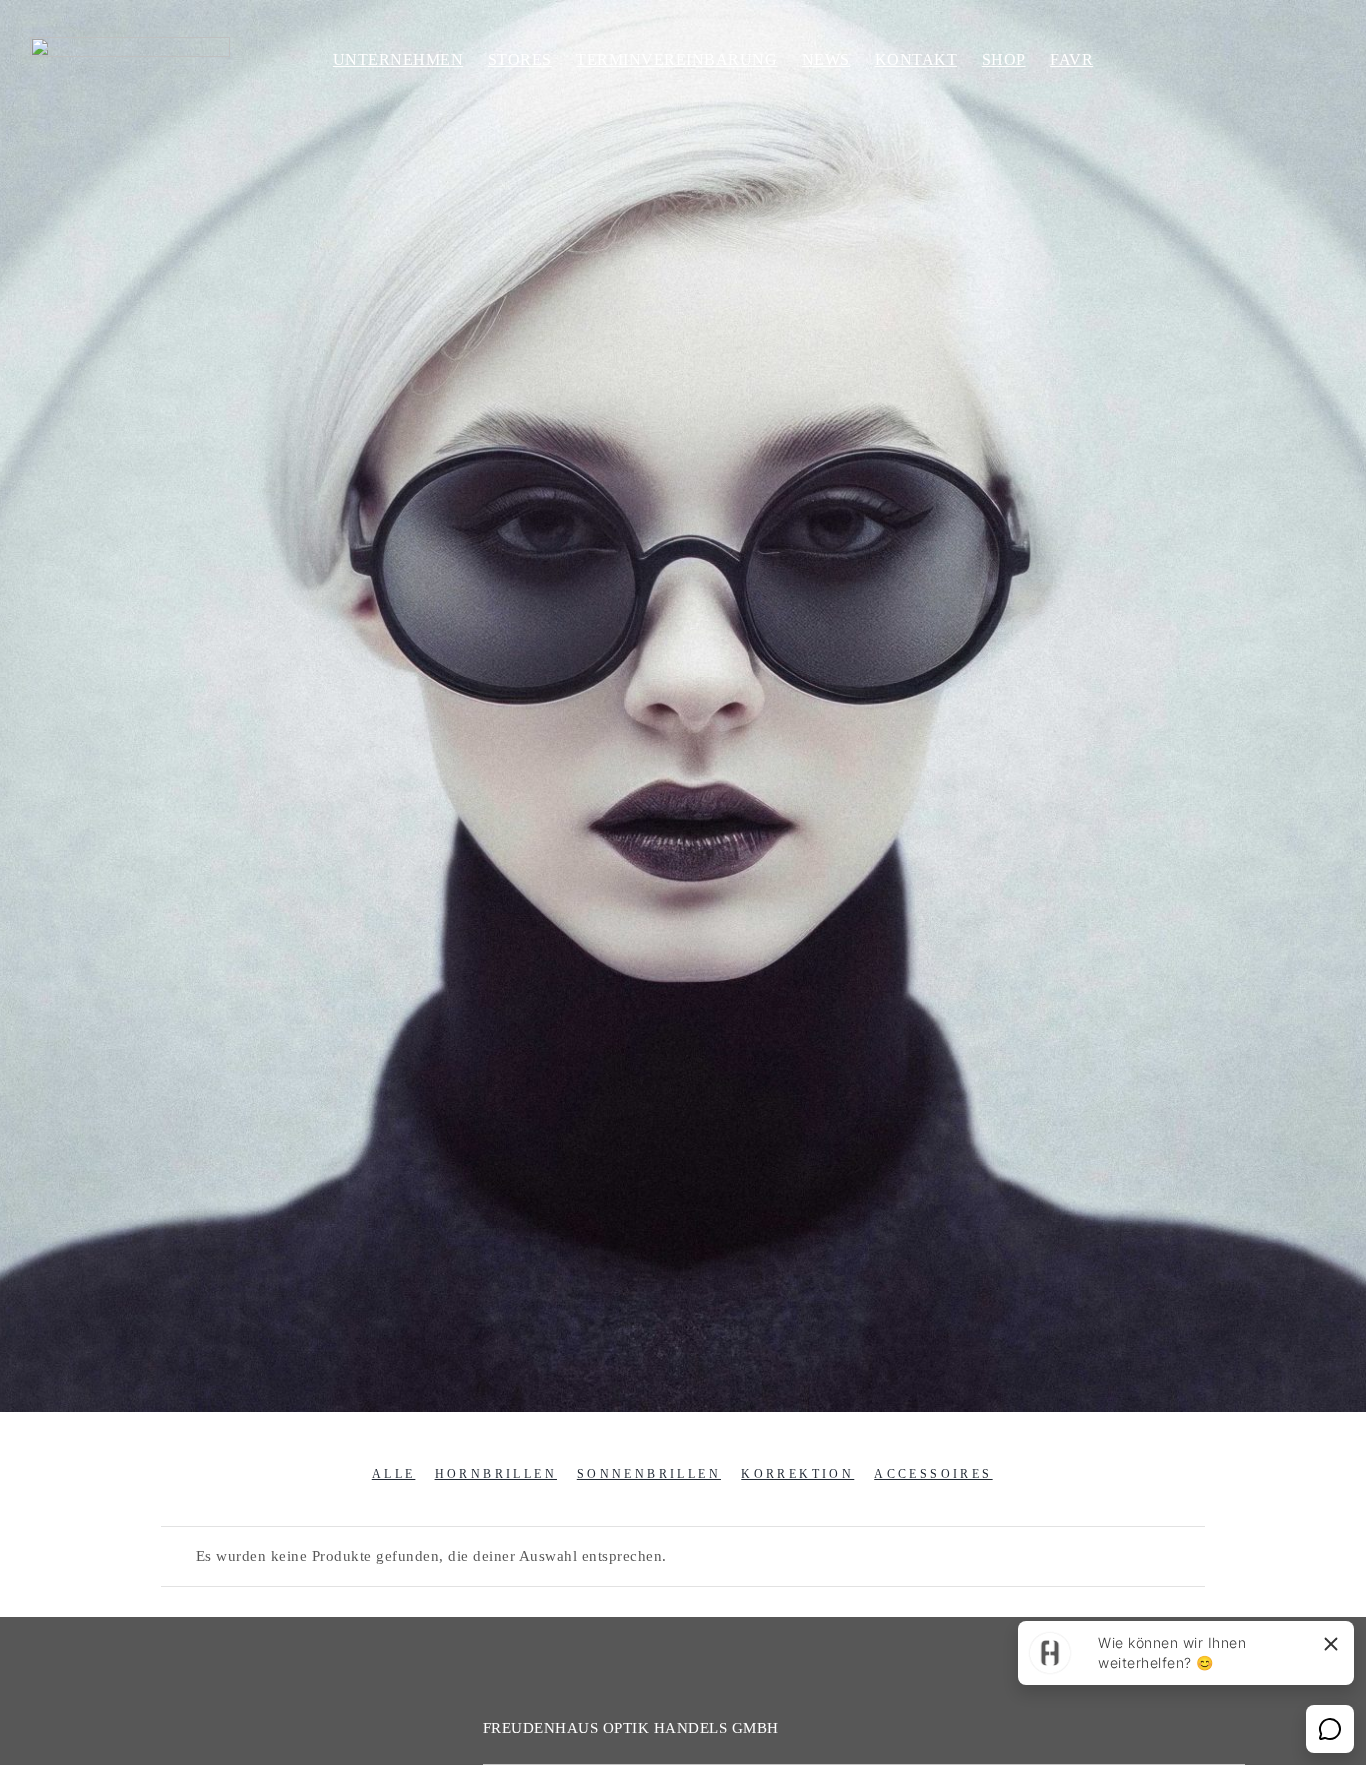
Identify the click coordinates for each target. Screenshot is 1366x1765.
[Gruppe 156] (130, 44)
